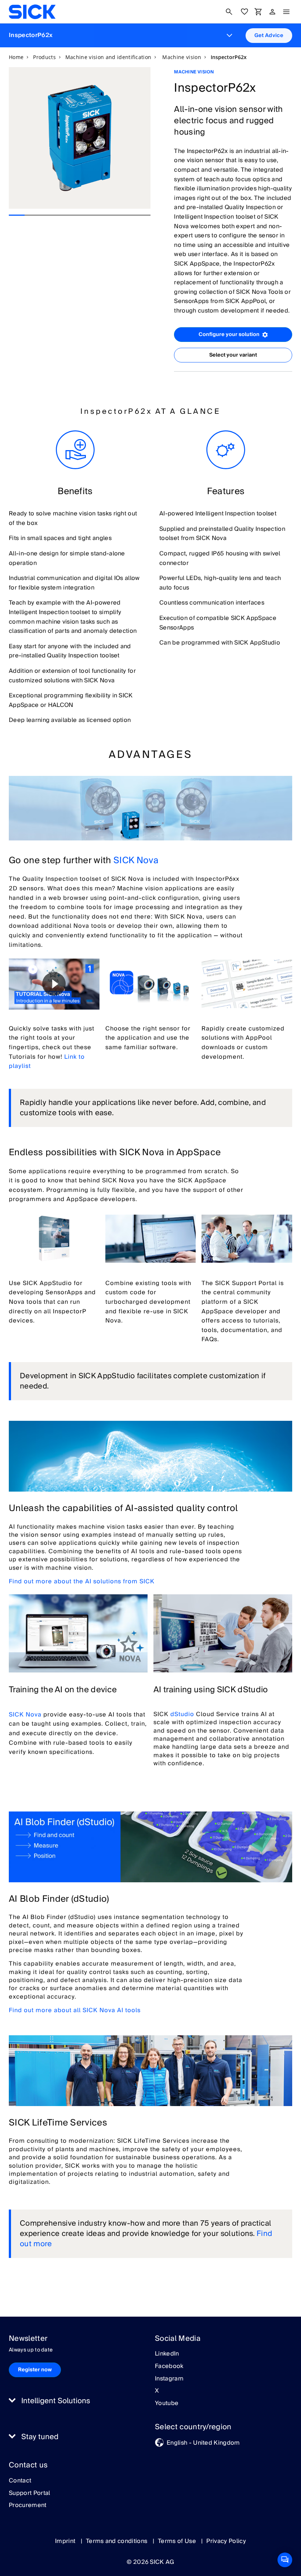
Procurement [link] (28, 2506)
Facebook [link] (169, 2367)
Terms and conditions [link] (117, 2541)
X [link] (157, 2391)
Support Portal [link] (29, 2493)
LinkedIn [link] (167, 2354)
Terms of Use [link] (178, 2541)
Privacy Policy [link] (226, 2541)
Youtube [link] (167, 2404)
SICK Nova (136, 860)
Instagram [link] (169, 2379)
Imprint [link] (66, 2541)
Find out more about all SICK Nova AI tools (75, 2010)
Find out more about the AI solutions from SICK (82, 1581)
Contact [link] (20, 2481)
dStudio (182, 1714)
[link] (32, 12)
